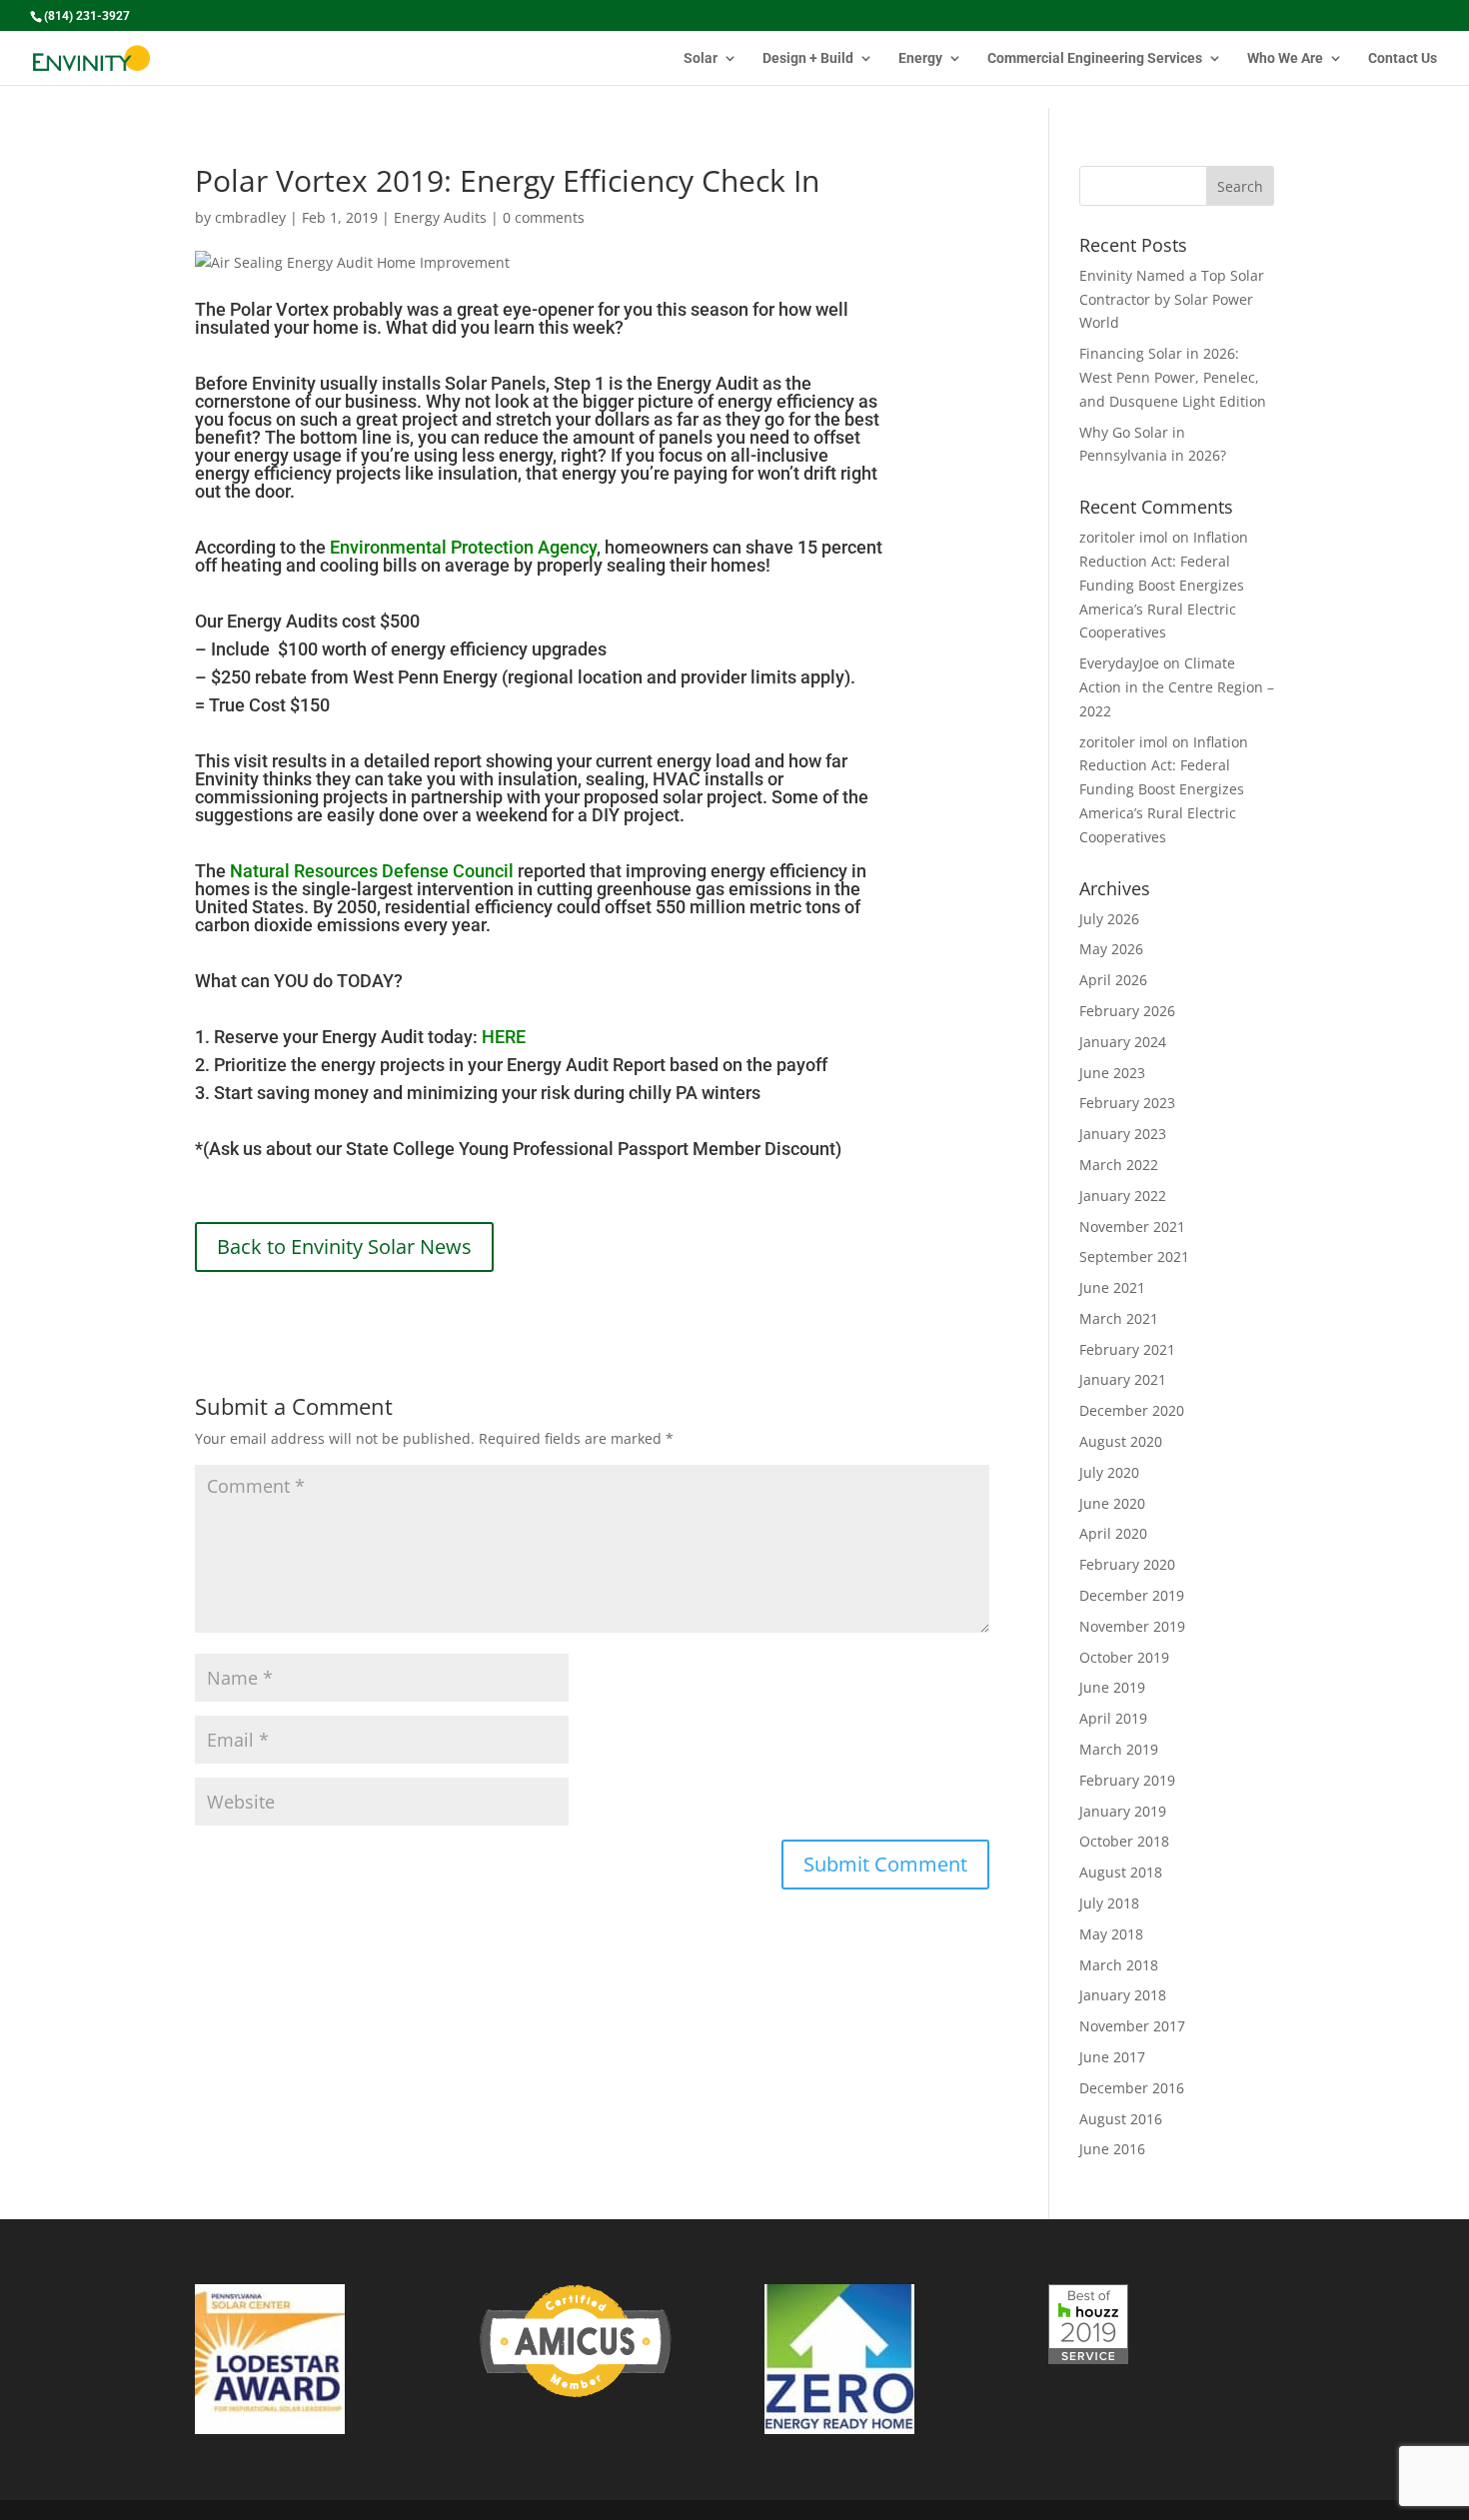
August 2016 (1121, 2119)
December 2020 (1132, 1410)
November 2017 (1132, 2026)
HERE (504, 1037)
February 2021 (1127, 1349)
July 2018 (1109, 1903)
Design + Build (808, 58)
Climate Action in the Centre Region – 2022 (1177, 687)
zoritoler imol (1124, 537)
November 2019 (1132, 1626)
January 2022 (1123, 1196)
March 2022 (1119, 1165)
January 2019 (1123, 1811)
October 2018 (1124, 1841)
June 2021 (1112, 1287)
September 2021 (1134, 1257)
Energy (920, 58)
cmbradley (250, 217)
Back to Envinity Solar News (344, 1247)
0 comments (544, 217)
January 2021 (1123, 1379)
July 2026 (1109, 919)
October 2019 (1124, 1657)
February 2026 (1127, 1011)
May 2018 (1111, 1934)
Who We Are (1285, 58)
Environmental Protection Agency (463, 547)
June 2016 (1112, 2149)
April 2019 (1113, 1718)
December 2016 (1132, 2088)
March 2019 (1119, 1749)
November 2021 (1132, 1227)
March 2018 (1119, 1965)
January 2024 (1123, 1042)
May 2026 (1111, 949)
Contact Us (1403, 58)
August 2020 (1121, 1441)
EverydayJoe (1119, 663)
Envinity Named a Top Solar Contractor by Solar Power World (1172, 299)
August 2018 (1121, 1872)
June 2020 (1112, 1503)
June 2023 (1112, 1073)
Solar (701, 58)
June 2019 (1112, 1687)
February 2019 (1127, 1780)
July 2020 (1109, 1472)
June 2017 (1112, 2057)
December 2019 (1132, 1595)
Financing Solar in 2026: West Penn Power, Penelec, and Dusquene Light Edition (1173, 377)
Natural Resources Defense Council (372, 871)
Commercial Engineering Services (1095, 58)
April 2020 (1113, 1533)
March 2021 (1119, 1318)
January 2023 (1123, 1134)
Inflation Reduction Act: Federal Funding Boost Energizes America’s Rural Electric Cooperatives (1164, 585)
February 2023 (1127, 1103)
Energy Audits (440, 217)
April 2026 (1113, 980)
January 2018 (1123, 1995)
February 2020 (1127, 1564)
